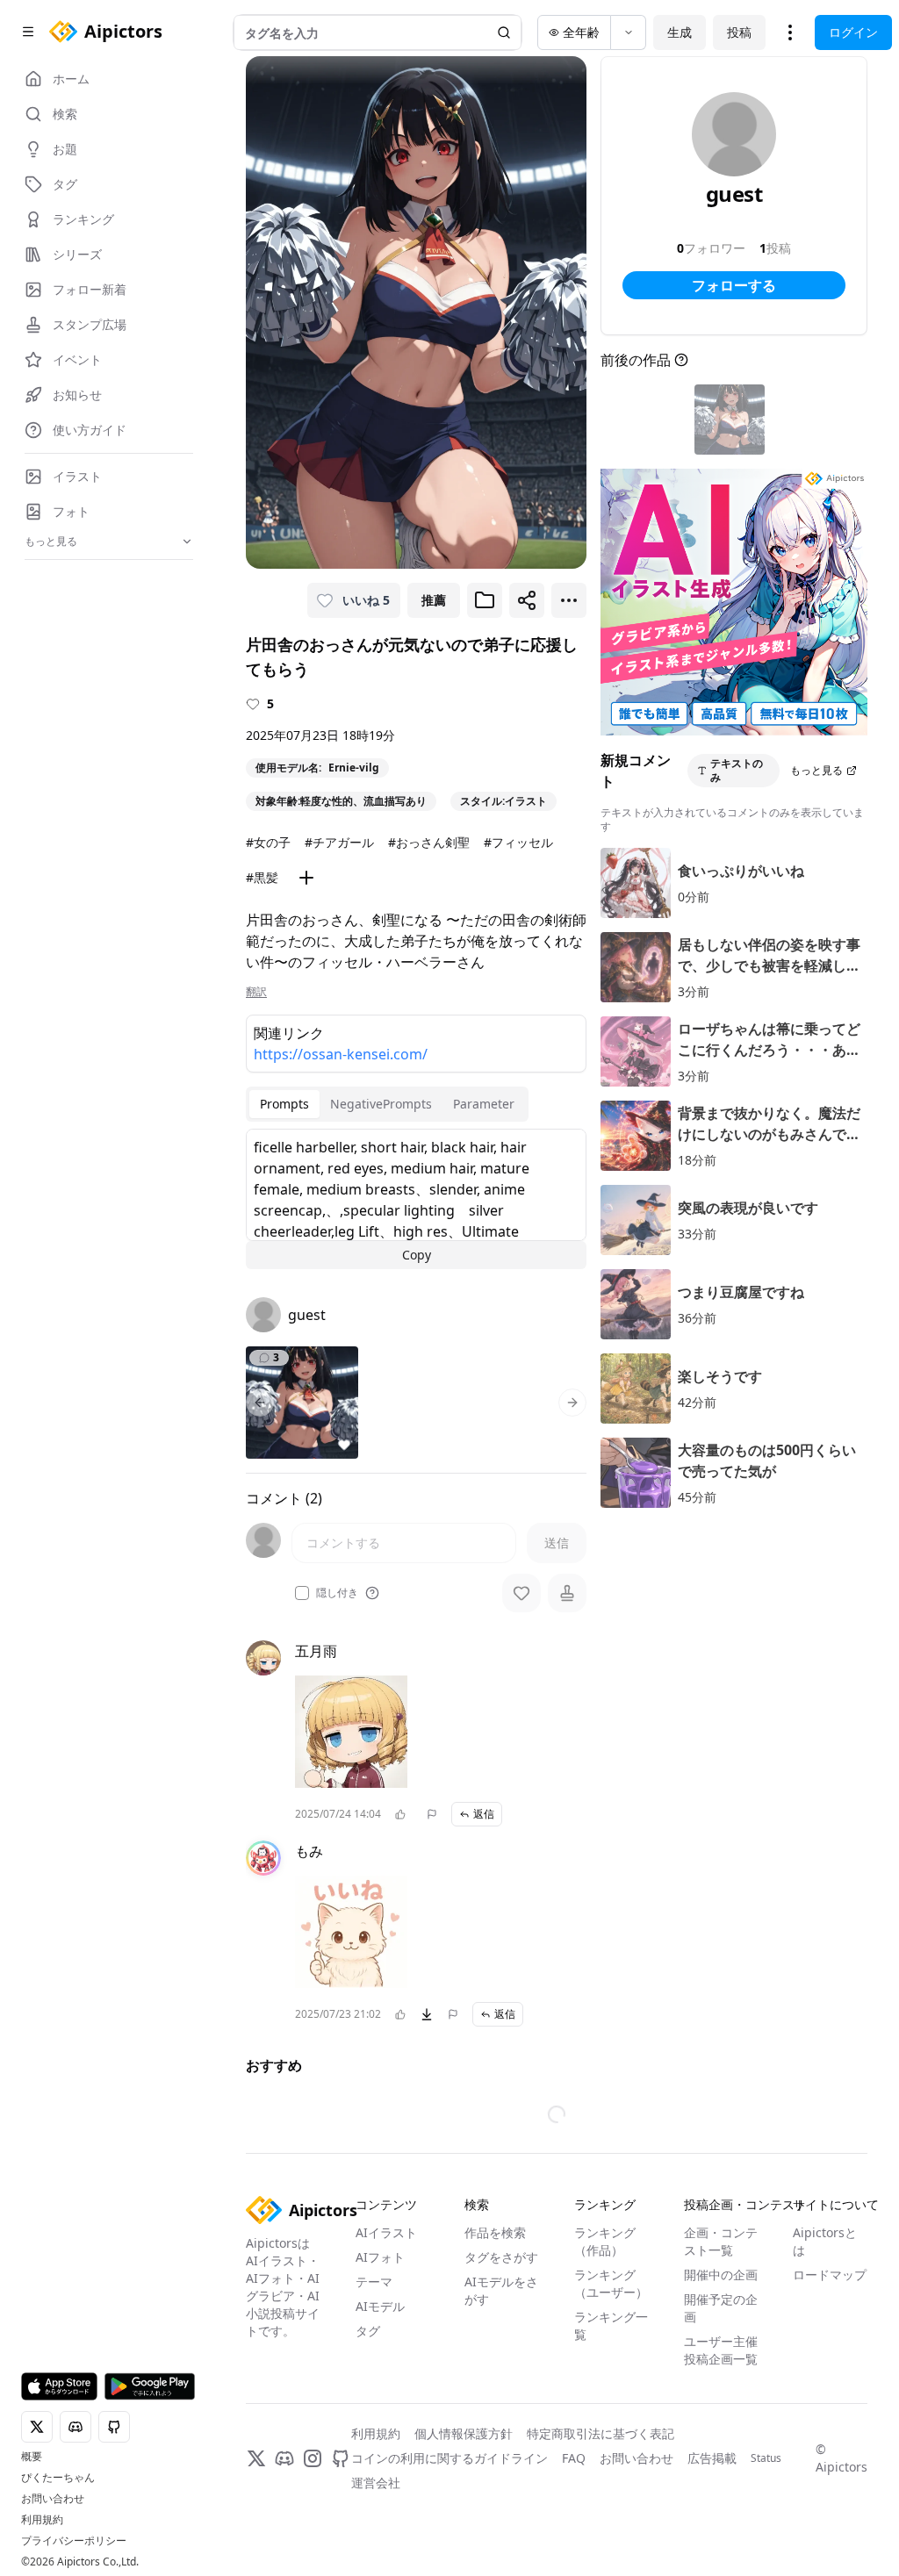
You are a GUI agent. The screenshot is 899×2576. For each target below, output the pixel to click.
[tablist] (387, 1104)
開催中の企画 (721, 2278)
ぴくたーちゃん (58, 2478)
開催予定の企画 (721, 2311)
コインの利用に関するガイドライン (449, 2461)
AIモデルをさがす (501, 2294)
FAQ (574, 2461)
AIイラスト (386, 2236)
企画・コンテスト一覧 (721, 2245)
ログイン (853, 32)
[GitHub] (341, 2462)
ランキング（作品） (605, 2245)
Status (766, 2462)
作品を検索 (495, 2236)
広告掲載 (712, 2461)
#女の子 (268, 842)
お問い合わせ (53, 2499)
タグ (368, 2334)
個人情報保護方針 (464, 2437)
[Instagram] (313, 2462)
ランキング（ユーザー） (611, 2287)
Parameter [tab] (484, 1104)
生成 (680, 32)
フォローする (734, 285)
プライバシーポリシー (74, 2541)
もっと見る (816, 770)
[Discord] (284, 2462)
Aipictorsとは (825, 2245)
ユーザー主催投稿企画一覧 (721, 2354)
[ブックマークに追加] (485, 600)
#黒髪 (262, 877)
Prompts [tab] (284, 1104)
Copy (417, 1255)
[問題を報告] (432, 1814)
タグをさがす (501, 2260)
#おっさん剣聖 (429, 842)
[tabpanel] (416, 1199)
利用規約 (42, 2520)
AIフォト (380, 2260)
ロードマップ (830, 2278)
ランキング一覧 (611, 2329)
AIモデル (380, 2310)
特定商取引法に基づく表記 (601, 2437)
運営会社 (376, 2486)
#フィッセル (518, 842)
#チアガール (339, 842)
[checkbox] (302, 1593)
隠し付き (337, 1593)
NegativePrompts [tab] (381, 1104)
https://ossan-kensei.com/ (341, 1054)
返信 (484, 1814)
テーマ (374, 2285)
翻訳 (256, 992)
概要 (32, 2457)
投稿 (739, 32)
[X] (256, 2462)
